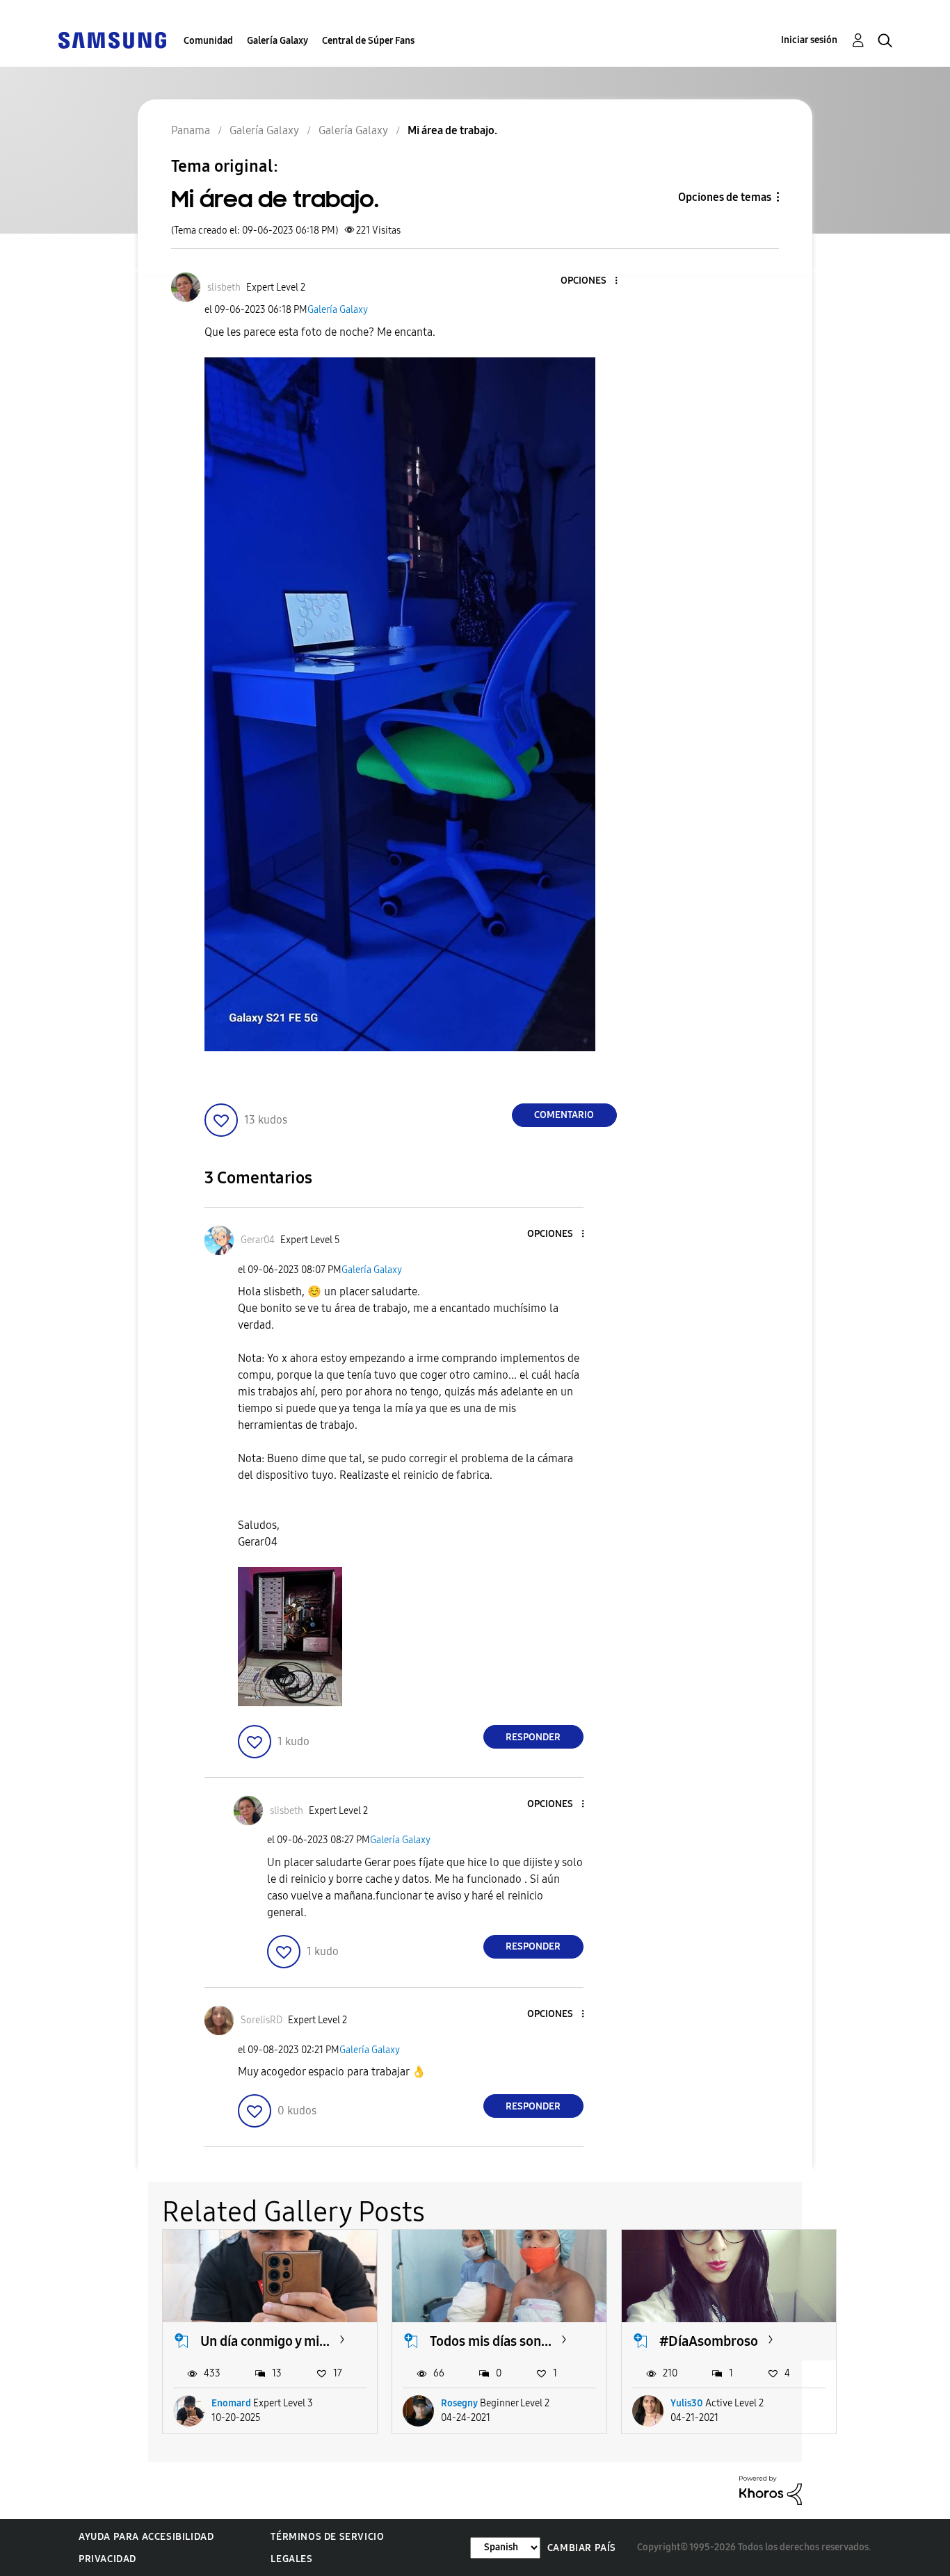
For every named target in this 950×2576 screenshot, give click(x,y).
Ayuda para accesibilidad (146, 2537)
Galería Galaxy (277, 41)
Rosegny (459, 2403)
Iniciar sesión (809, 40)
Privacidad (107, 2559)
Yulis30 (687, 2403)
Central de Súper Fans (368, 41)
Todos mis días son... (491, 2341)
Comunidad (208, 41)
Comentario (564, 1115)
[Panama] (112, 39)
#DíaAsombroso (709, 2341)
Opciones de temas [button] (725, 197)
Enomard (231, 2403)
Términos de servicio (327, 2537)
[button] (593, 281)
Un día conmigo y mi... (265, 2341)
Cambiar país (582, 2548)
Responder (533, 1737)
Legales (291, 2559)
